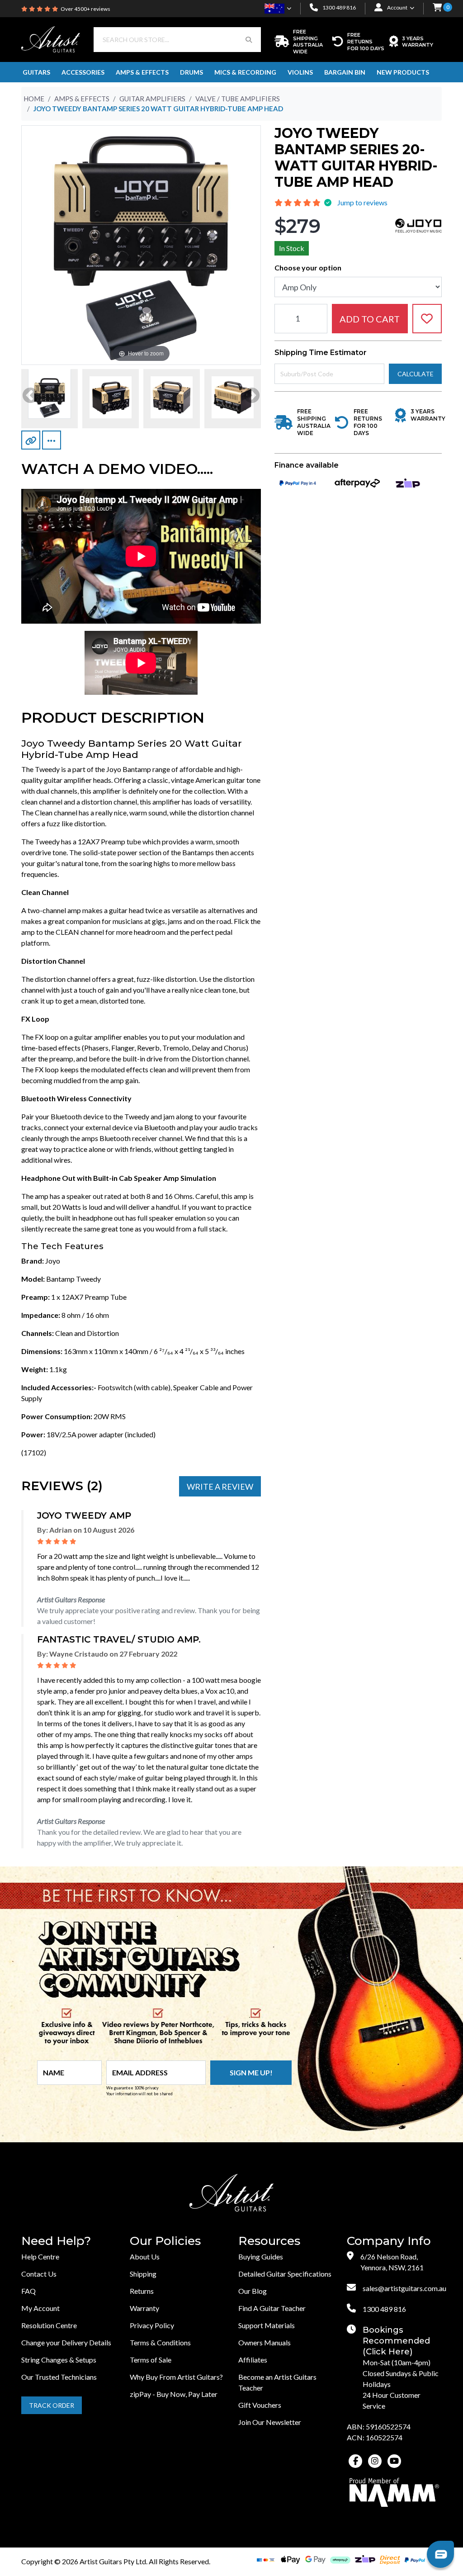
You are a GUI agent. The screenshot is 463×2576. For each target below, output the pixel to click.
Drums (191, 72)
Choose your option (308, 268)
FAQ (28, 2291)
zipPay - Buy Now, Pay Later (174, 2394)
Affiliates (253, 2360)
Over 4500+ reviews (85, 9)
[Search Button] (249, 40)
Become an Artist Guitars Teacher (277, 2382)
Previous (30, 396)
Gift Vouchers (260, 2405)
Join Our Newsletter (270, 2422)
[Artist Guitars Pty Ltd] (51, 38)
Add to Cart (370, 319)
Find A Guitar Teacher (272, 2308)
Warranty (144, 2308)
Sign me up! (251, 2072)
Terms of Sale (151, 2360)
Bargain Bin (345, 72)
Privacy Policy (152, 2325)
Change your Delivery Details (66, 2342)
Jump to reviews (362, 202)
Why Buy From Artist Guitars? (176, 2377)
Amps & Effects (142, 72)
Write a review (220, 1487)
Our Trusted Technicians (59, 2377)
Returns (142, 2291)
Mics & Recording (245, 72)
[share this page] (52, 440)
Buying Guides (261, 2256)
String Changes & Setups (59, 2360)
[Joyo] (418, 225)
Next (252, 396)
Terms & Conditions (160, 2342)
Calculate (416, 374)
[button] (437, 8)
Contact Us (39, 2274)
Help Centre (40, 2256)
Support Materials (267, 2325)
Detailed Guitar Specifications (285, 2274)
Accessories (83, 72)
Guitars (36, 72)
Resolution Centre (49, 2325)
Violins (300, 72)
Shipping (143, 2274)
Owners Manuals (265, 2342)
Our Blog (253, 2291)
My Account (40, 2308)
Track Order (52, 2405)
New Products (403, 72)
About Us (145, 2256)
